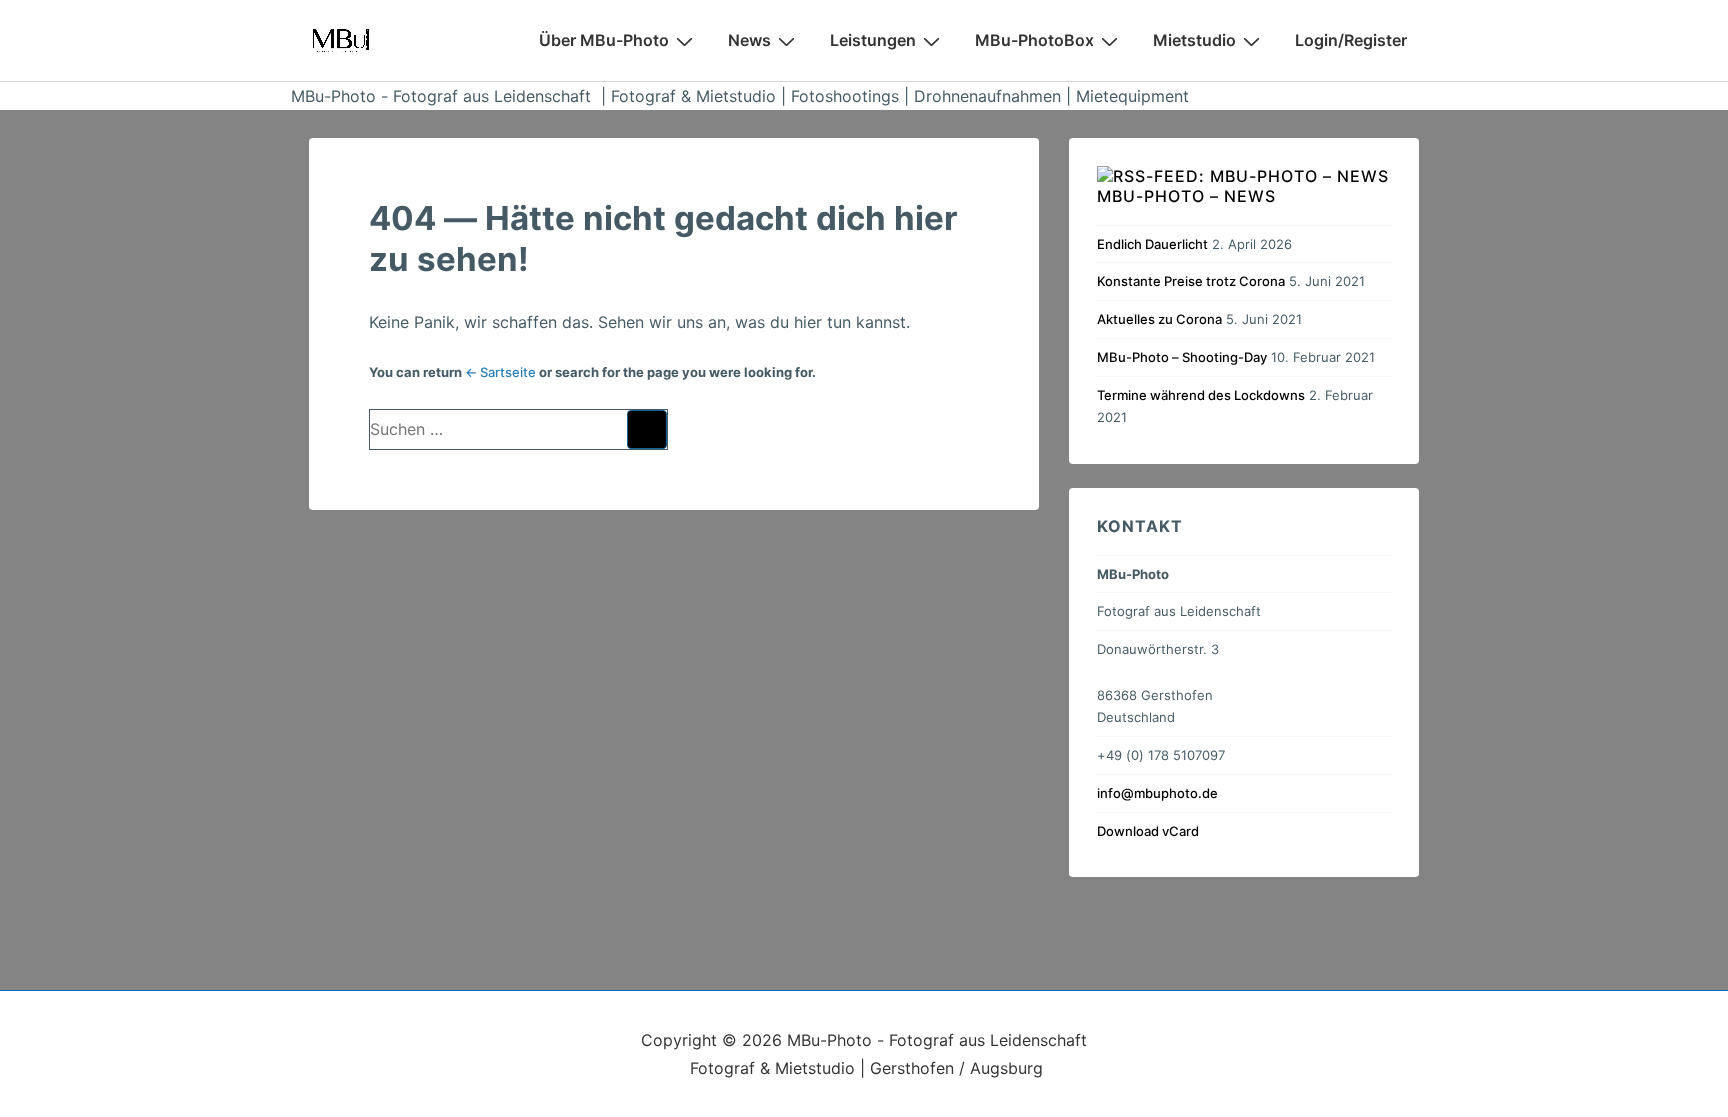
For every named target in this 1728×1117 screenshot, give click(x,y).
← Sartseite (500, 372)
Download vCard (1148, 831)
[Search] (647, 429)
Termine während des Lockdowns (1201, 395)
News (749, 40)
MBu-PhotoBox (1034, 40)
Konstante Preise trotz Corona (1191, 281)
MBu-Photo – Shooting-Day (1182, 357)
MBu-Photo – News (1186, 196)
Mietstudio (1194, 40)
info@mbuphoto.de (1157, 793)
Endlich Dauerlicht (1152, 244)
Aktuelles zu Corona (1159, 319)
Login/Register (1351, 40)
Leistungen (873, 40)
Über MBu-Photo (604, 40)
